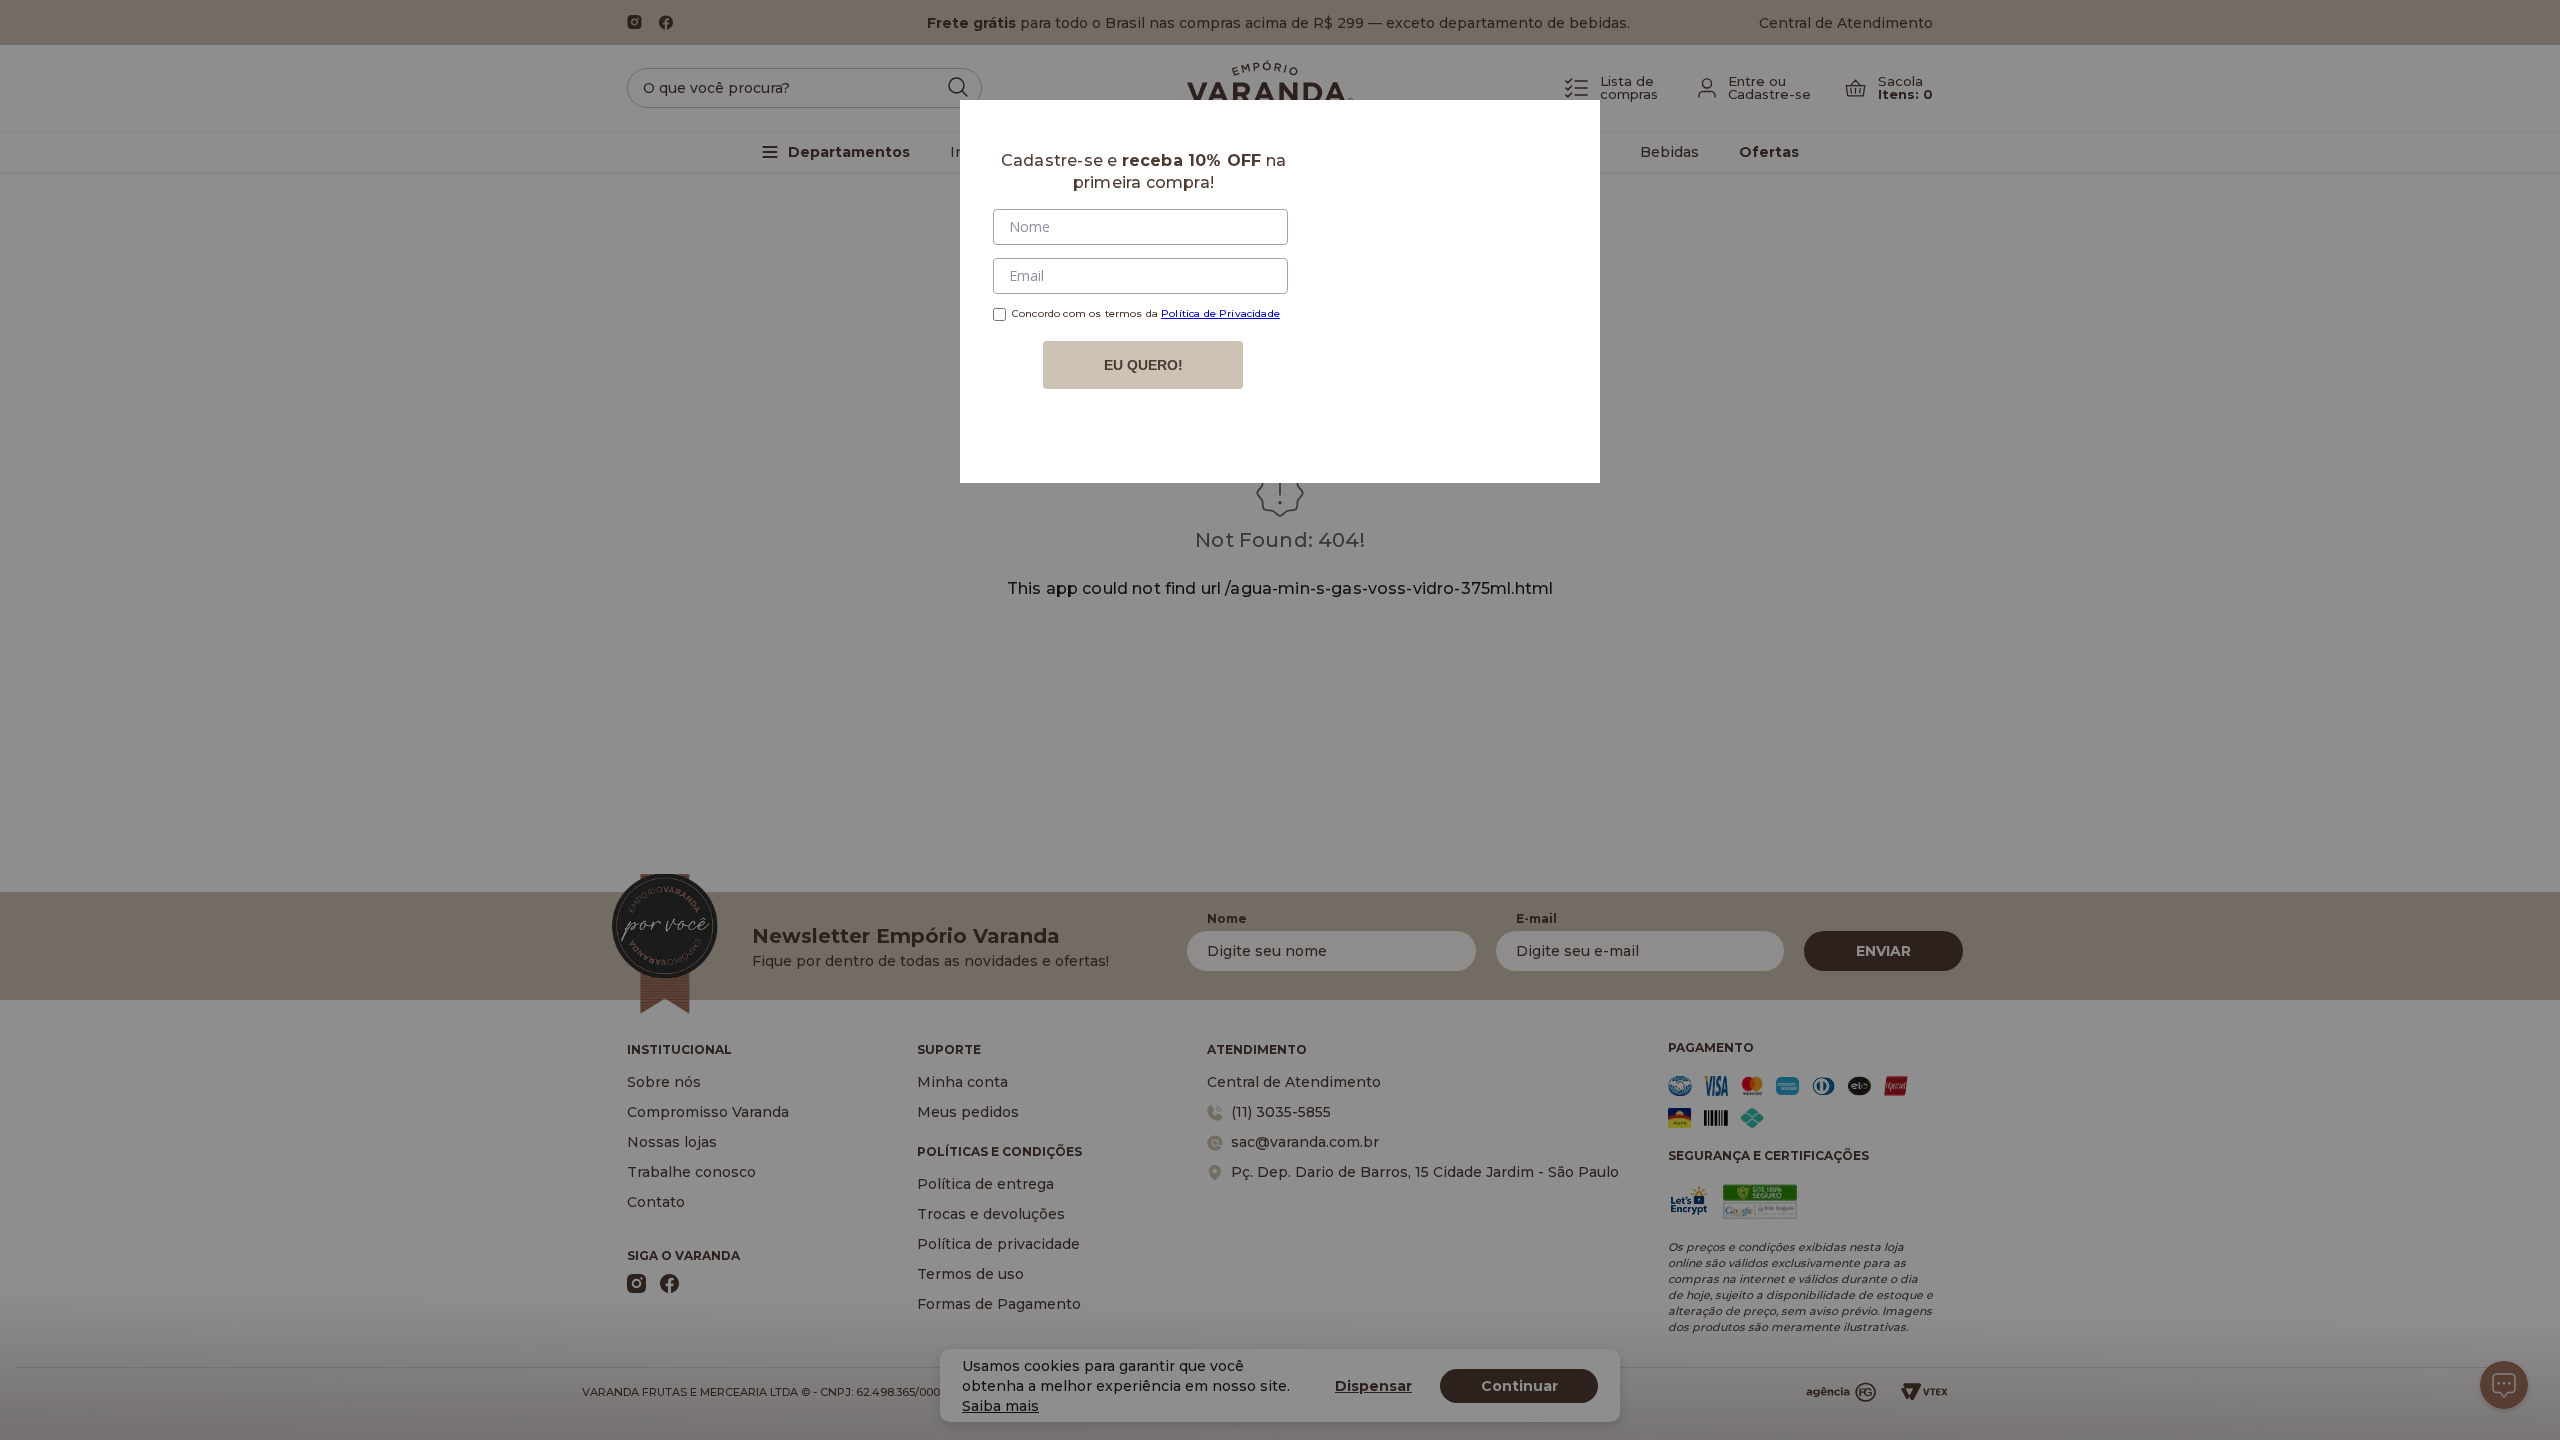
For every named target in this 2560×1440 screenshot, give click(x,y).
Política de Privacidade (1220, 313)
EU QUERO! (1143, 365)
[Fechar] (1561, 139)
